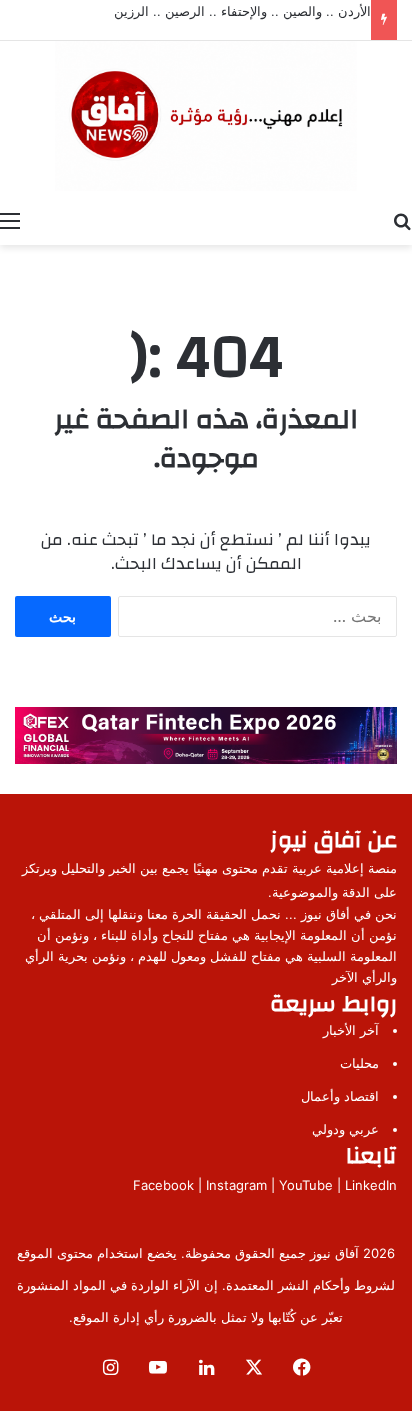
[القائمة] (10, 220)
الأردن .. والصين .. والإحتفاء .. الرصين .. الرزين (242, 11)
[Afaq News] (206, 116)
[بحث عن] (402, 220)
